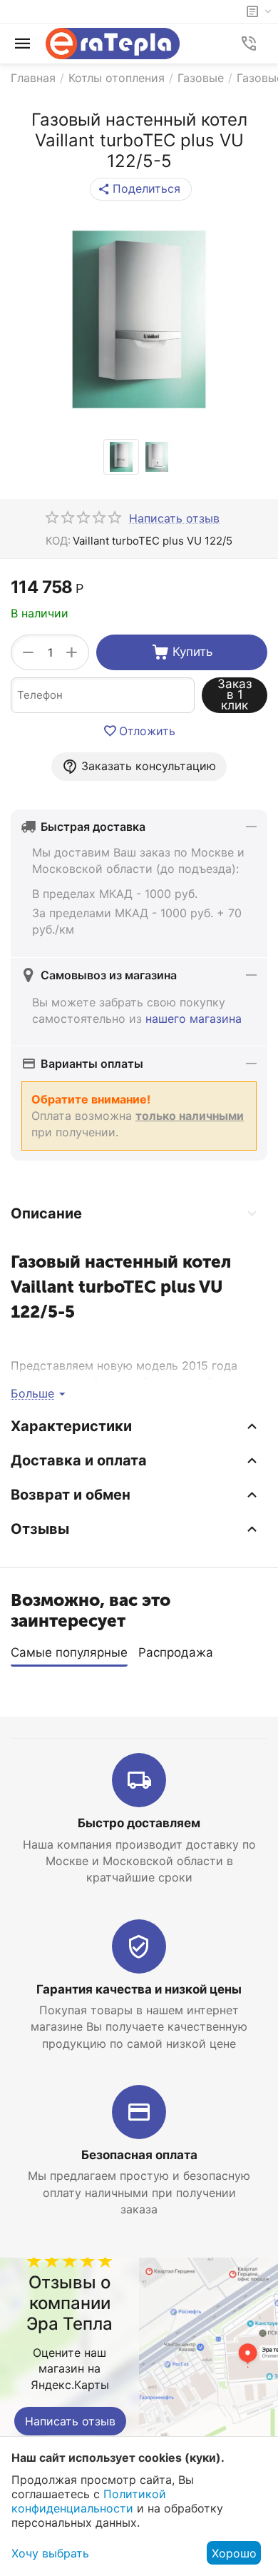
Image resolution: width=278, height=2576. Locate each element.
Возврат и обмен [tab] (71, 1495)
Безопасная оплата (139, 2155)
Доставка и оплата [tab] (79, 1460)
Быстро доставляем (139, 1823)
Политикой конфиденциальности (89, 2501)
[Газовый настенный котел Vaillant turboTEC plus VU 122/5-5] (139, 319)
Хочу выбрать (50, 2553)
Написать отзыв (70, 2421)
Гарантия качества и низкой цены (139, 1989)
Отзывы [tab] (40, 1529)
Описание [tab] (46, 1213)
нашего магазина (194, 1019)
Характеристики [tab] (71, 1426)
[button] (141, 189)
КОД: (58, 541)
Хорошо (234, 2553)
